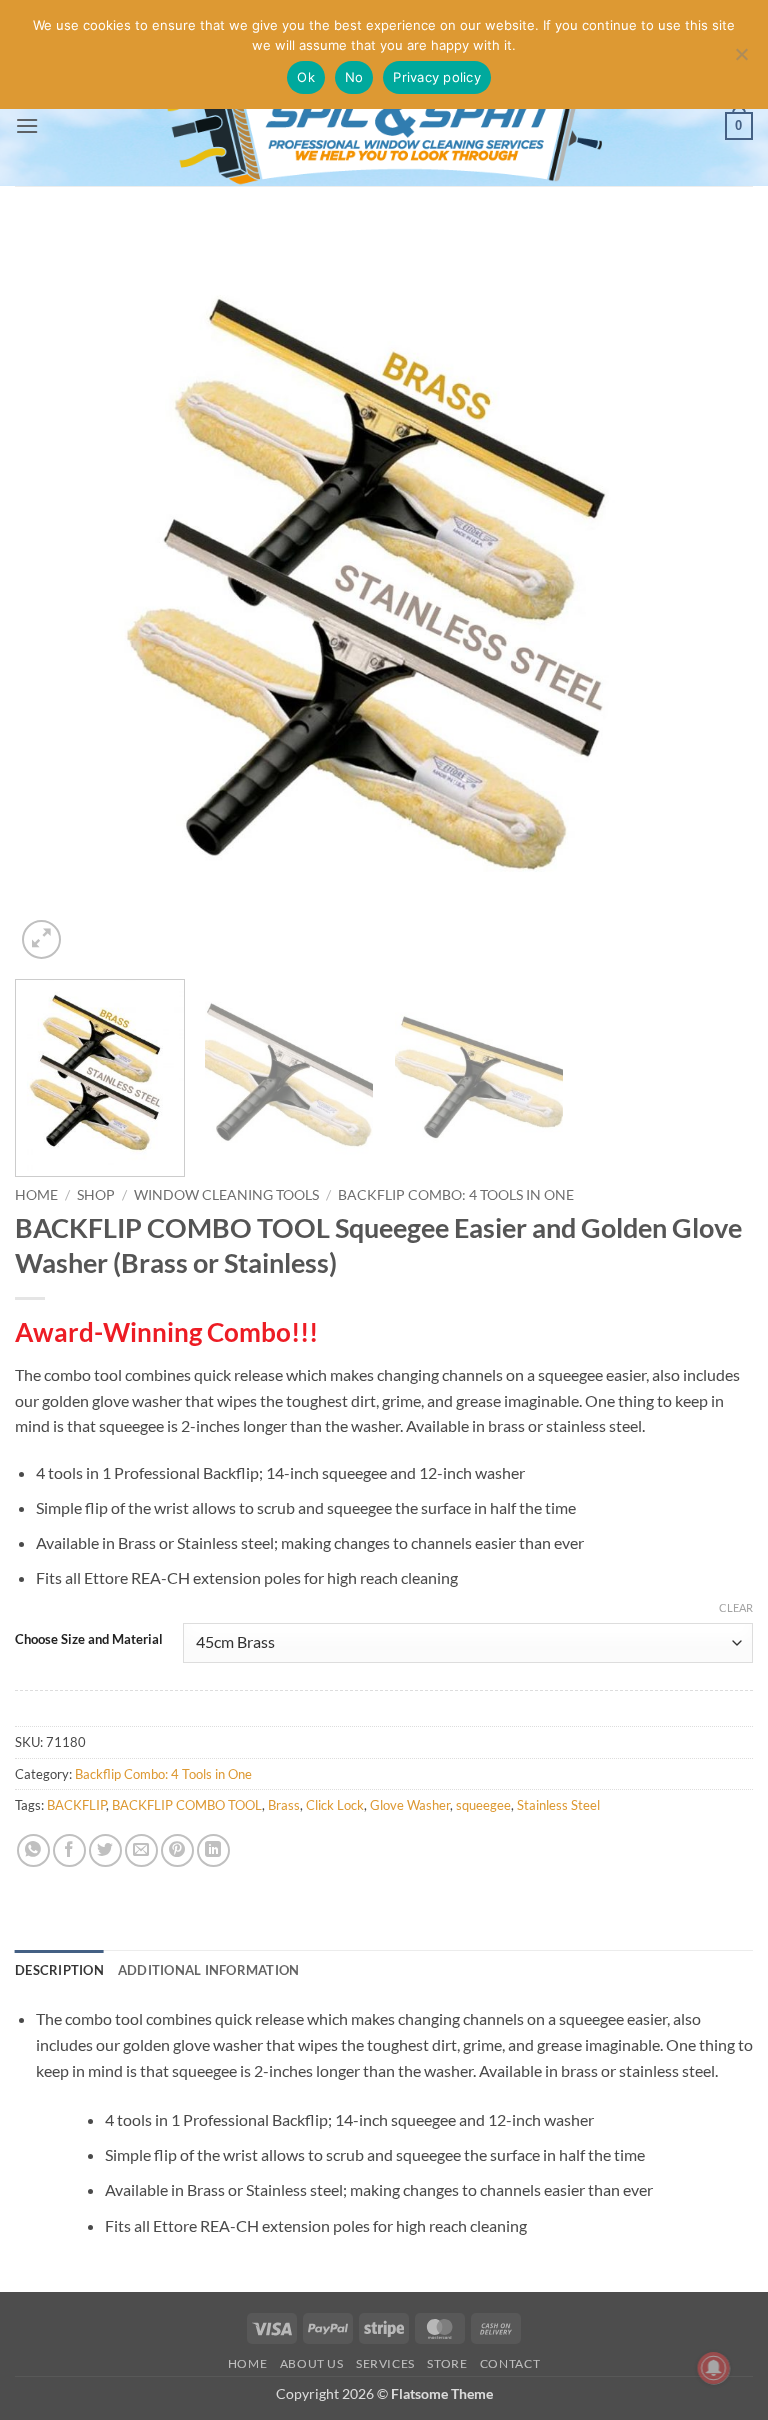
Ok (306, 77)
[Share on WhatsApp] (33, 1850)
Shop (96, 1195)
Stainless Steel (558, 1805)
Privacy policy (437, 77)
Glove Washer (410, 1805)
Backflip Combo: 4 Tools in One (456, 1195)
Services (385, 2363)
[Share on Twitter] (105, 1850)
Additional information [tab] (209, 1970)
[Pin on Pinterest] (177, 1850)
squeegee (483, 1805)
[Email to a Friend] (141, 1850)
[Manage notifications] (714, 2368)
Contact (510, 2363)
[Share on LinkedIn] (213, 1850)
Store (447, 2363)
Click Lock (335, 1805)
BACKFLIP (76, 1805)
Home (36, 1195)
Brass (284, 1805)
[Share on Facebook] (69, 1850)
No (354, 77)
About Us (312, 2363)
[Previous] (55, 595)
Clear (736, 1607)
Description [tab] (59, 1970)
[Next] (713, 595)
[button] (27, 125)
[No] (741, 60)
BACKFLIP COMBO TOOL (187, 1805)
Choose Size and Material (89, 1640)
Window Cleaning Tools (226, 1195)
